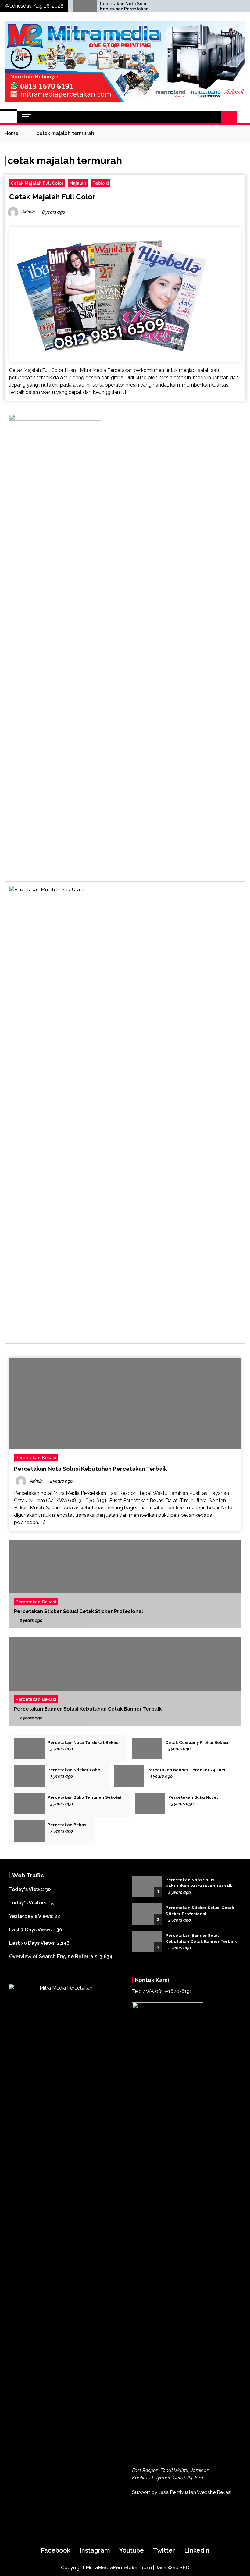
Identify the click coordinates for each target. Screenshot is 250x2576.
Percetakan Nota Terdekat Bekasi (84, 1742)
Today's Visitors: (29, 1903)
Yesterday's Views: (32, 1916)
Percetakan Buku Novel (193, 1797)
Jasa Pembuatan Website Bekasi (195, 2492)
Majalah (78, 183)
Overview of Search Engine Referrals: (54, 1956)
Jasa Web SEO (172, 2568)
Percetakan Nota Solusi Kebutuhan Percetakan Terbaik (125, 6)
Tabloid (101, 183)
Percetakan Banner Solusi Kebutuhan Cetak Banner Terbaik (88, 1709)
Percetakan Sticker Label (75, 1770)
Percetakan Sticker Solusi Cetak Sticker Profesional (79, 1611)
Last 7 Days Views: (32, 1930)
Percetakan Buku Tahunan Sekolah (85, 1797)
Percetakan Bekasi (36, 1457)
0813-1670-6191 (173, 1991)
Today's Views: (27, 1889)
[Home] (9, 117)
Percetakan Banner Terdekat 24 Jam (186, 1770)
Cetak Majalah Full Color (37, 183)
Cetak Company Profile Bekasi (197, 1742)
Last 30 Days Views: (33, 1943)
